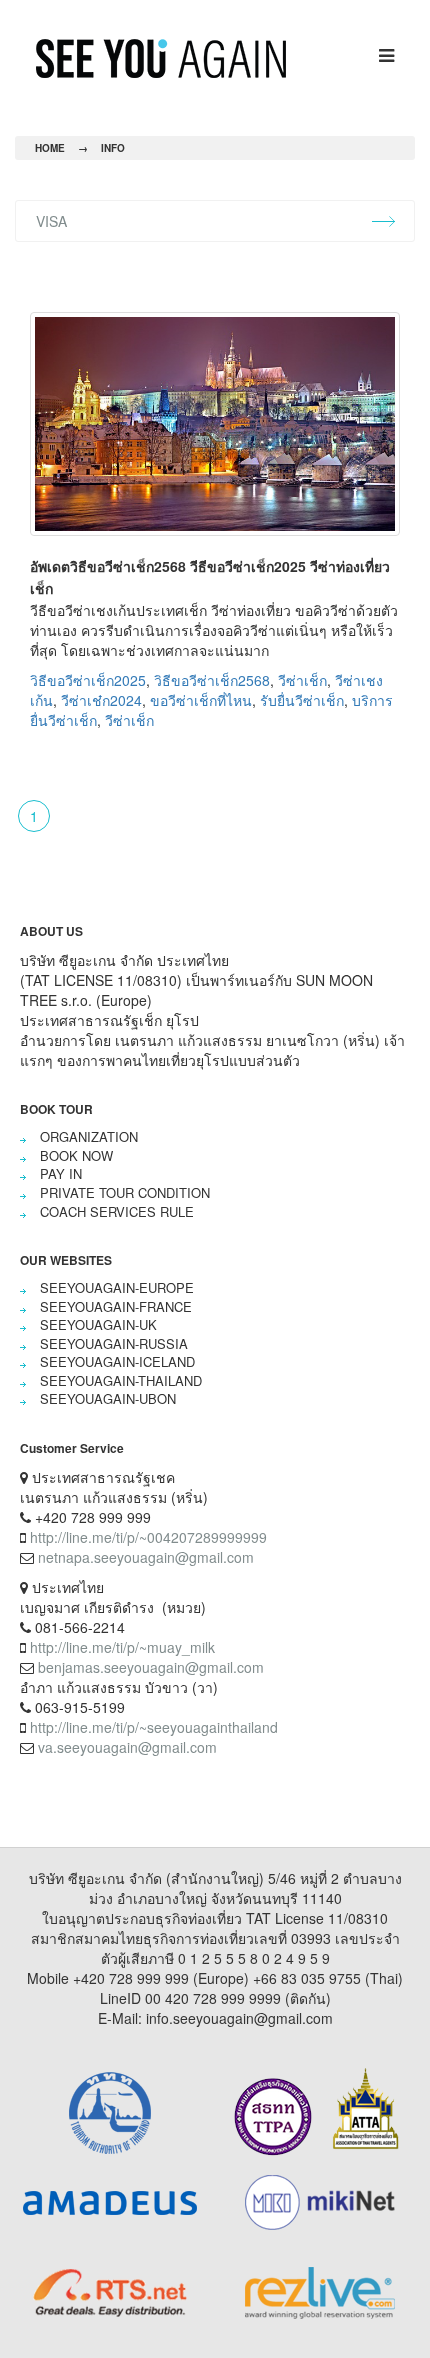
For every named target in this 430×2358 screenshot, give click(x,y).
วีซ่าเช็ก (302, 680)
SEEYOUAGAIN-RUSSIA (114, 1343)
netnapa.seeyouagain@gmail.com (146, 1557)
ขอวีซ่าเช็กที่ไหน (201, 700)
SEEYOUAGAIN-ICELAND (117, 1361)
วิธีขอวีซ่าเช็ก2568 (212, 680)
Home (50, 148)
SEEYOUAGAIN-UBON (108, 1398)
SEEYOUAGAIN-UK (98, 1324)
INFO (113, 148)
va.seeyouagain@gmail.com (127, 1747)
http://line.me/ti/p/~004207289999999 (148, 1537)
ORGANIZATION (89, 1136)
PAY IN (61, 1173)
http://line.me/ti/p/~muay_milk (122, 1647)
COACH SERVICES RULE (117, 1211)
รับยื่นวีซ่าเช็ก (302, 700)
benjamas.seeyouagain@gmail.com (151, 1667)
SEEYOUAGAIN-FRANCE (116, 1306)
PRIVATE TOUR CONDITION (125, 1192)
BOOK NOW (76, 1155)
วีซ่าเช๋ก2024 (101, 700)
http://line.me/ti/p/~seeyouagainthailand (154, 1727)
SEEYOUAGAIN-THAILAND (121, 1380)
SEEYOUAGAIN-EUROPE (117, 1287)
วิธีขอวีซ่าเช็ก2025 (88, 680)
